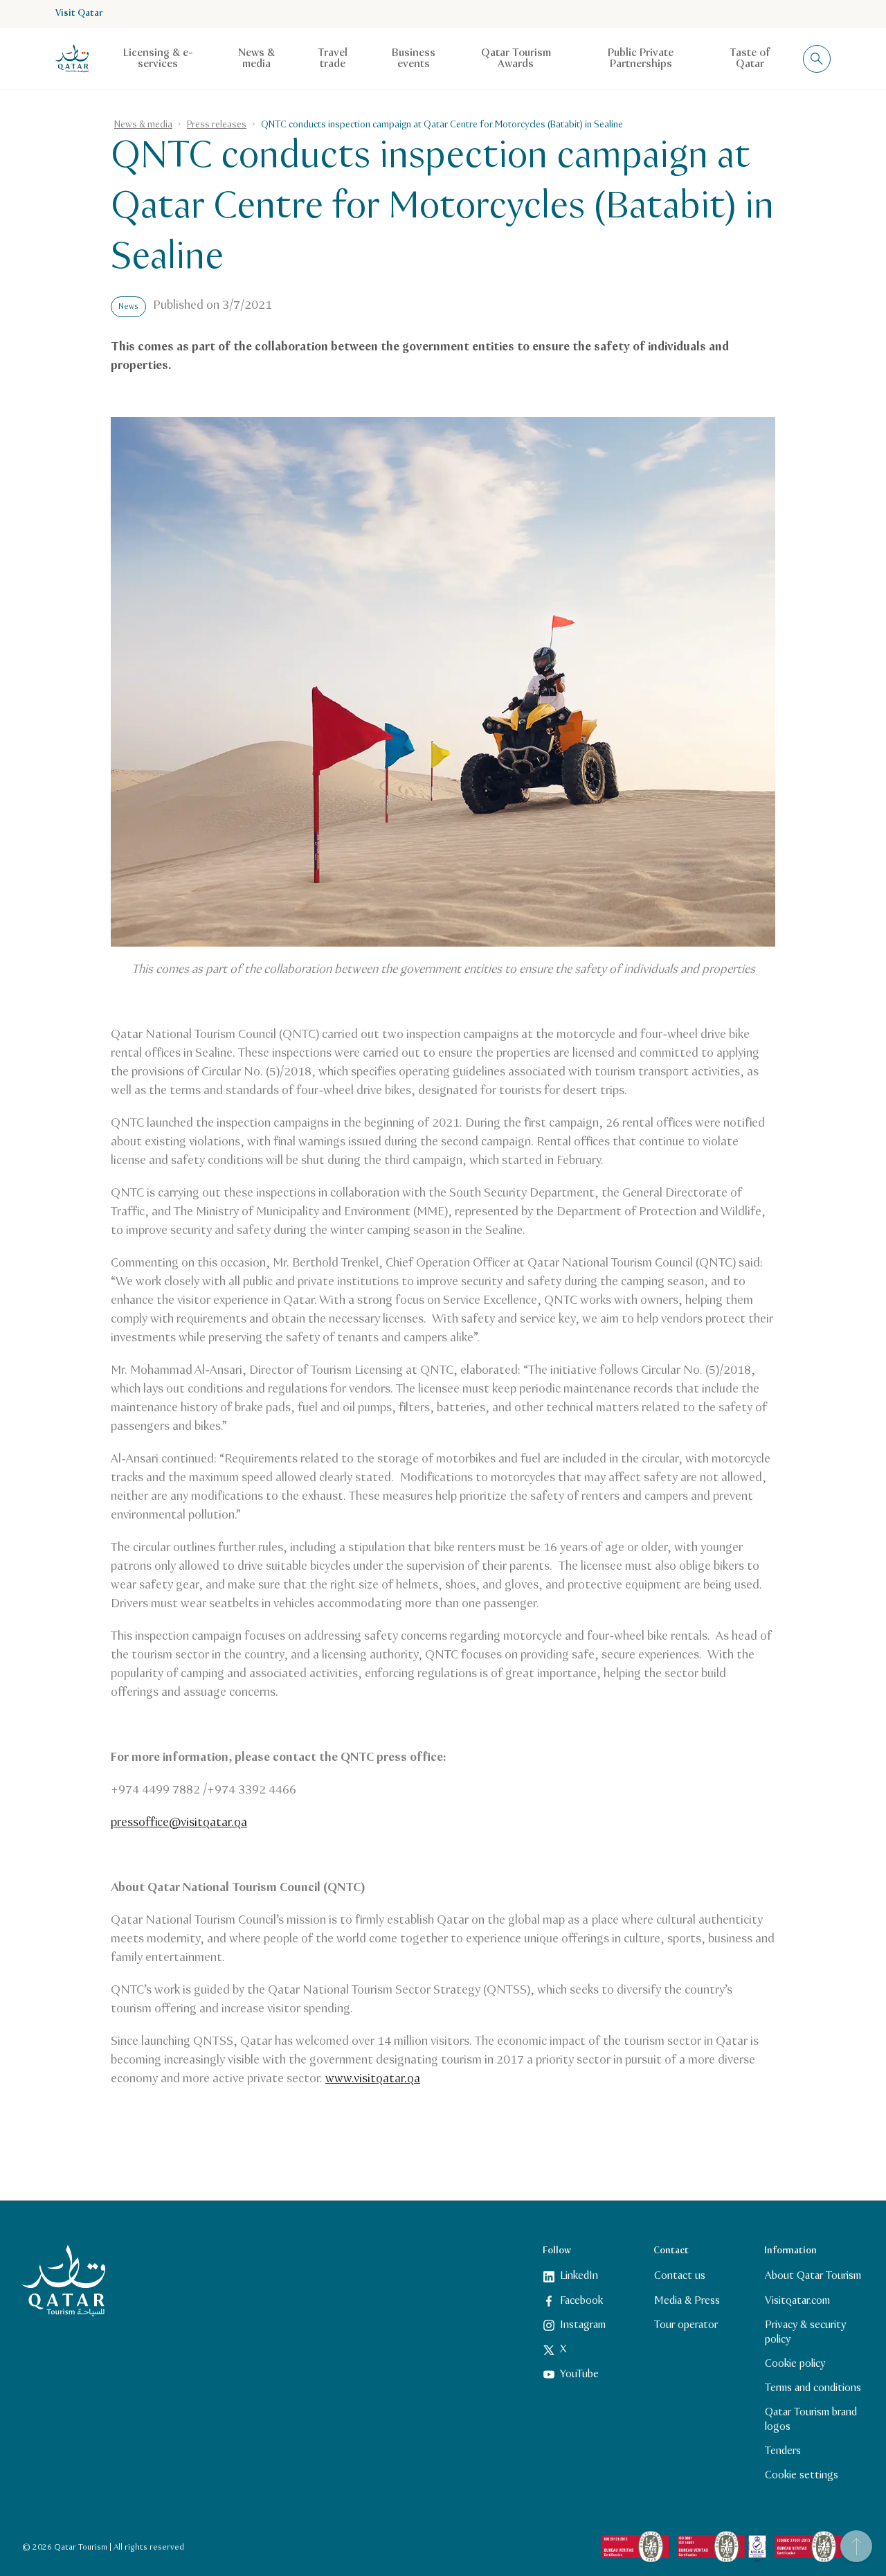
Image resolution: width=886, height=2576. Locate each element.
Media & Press (687, 2300)
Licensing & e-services (158, 59)
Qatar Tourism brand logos (811, 2420)
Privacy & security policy (805, 2332)
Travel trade (333, 59)
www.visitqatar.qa (373, 2079)
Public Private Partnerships (641, 59)
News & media (256, 59)
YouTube (579, 2373)
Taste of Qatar (750, 59)
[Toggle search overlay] (817, 59)
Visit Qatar (79, 14)
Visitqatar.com (797, 2300)
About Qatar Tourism (813, 2276)
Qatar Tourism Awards (516, 59)
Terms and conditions (813, 2388)
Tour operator (686, 2325)
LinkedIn (579, 2276)
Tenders (783, 2451)
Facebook (581, 2300)
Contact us (680, 2276)
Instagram (583, 2325)
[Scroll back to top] (856, 2546)
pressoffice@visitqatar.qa (179, 1823)
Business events (414, 59)
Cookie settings (802, 2475)
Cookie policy (795, 2363)
